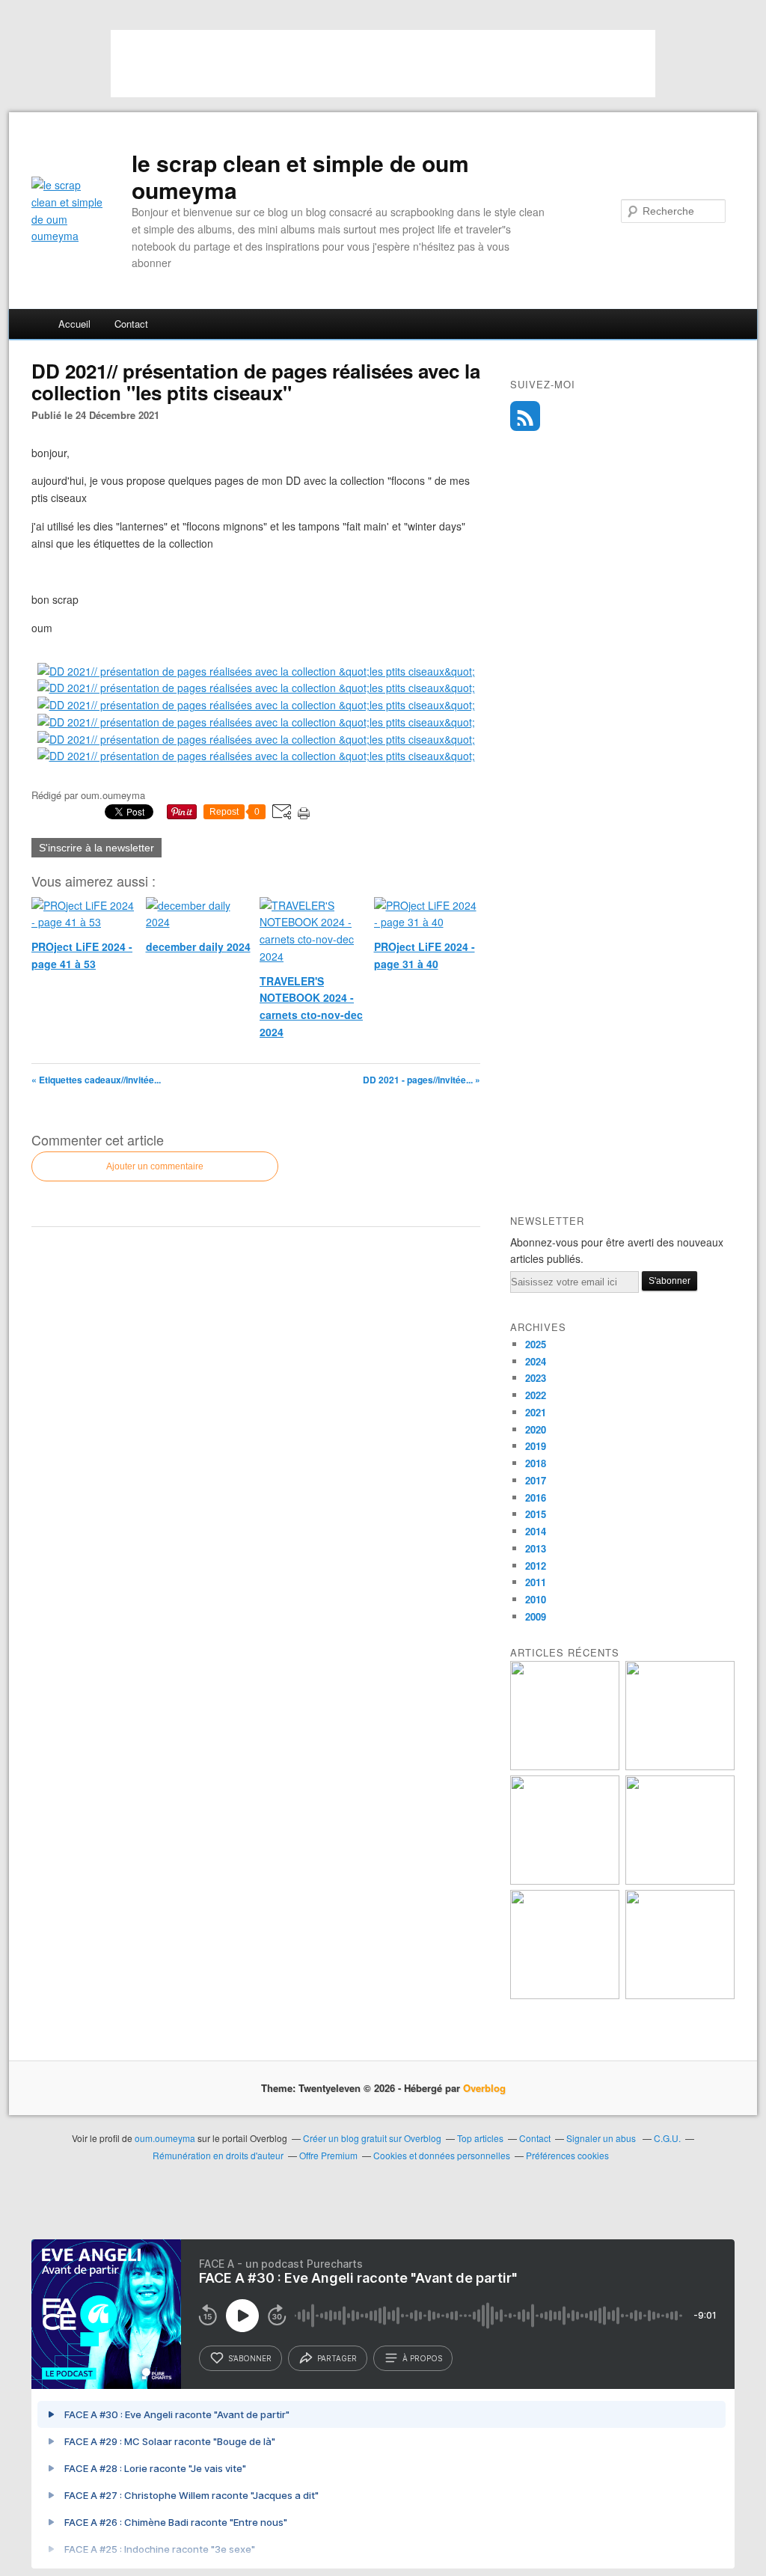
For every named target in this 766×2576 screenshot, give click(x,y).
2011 (536, 1582)
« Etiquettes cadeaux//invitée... (96, 1080)
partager (337, 2358)
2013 (536, 1548)
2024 (536, 1361)
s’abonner (250, 2358)
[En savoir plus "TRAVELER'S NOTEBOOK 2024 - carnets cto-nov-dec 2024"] (565, 1881)
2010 (536, 1599)
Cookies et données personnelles (442, 2155)
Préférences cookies (567, 2155)
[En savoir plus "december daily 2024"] (680, 1766)
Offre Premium (328, 2155)
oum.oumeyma (165, 2138)
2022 (536, 1395)
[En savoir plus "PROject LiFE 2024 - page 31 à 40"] (680, 1881)
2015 (536, 1514)
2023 (536, 1378)
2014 (536, 1531)
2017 (536, 1480)
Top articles (480, 2138)
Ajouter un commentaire (155, 1166)
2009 (536, 1616)
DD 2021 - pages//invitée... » (422, 1080)
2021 (536, 1412)
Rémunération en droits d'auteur (218, 2155)
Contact (131, 324)
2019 (536, 1446)
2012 (536, 1566)
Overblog (484, 2088)
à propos (422, 2358)
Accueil (74, 324)
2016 (536, 1497)
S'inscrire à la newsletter (96, 848)
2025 (536, 1344)
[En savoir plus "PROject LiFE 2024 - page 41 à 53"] (565, 1766)
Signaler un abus (602, 2138)
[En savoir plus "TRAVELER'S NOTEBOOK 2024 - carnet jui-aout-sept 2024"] (680, 1995)
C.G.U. (667, 2138)
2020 (536, 1429)
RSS (525, 416)
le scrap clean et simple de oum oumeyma (300, 177)
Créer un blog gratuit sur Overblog (372, 2138)
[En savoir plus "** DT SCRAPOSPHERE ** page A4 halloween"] (565, 1995)
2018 (536, 1463)
